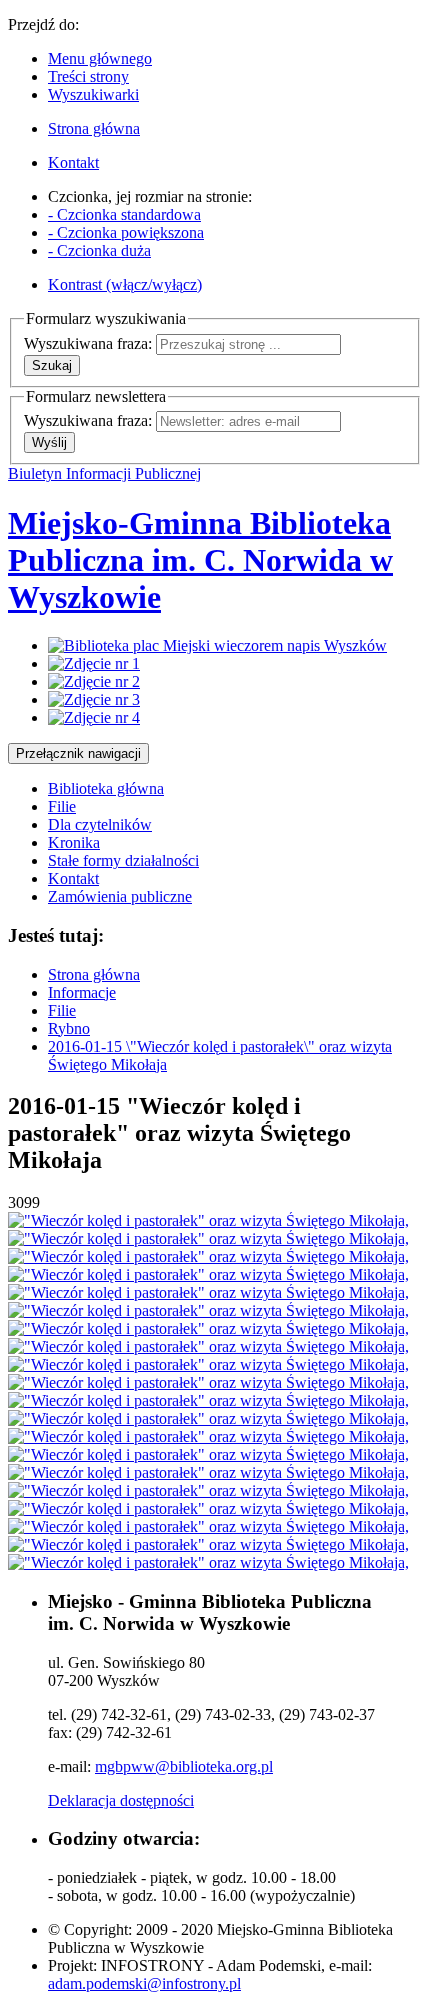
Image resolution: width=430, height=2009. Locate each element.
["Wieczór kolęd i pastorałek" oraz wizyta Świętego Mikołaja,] (208, 1220)
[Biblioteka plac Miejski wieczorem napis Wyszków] (217, 645)
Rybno (69, 1028)
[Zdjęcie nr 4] (94, 717)
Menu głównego (100, 58)
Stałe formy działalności (123, 860)
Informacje (82, 992)
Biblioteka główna (106, 788)
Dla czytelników (100, 824)
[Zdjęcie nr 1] (94, 663)
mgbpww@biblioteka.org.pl (184, 1766)
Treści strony (88, 76)
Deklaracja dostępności (121, 1800)
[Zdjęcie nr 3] (94, 699)
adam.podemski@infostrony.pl (144, 1983)
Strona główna (94, 974)
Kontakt (73, 878)
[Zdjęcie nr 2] (94, 681)
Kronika (74, 842)
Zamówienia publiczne (120, 896)
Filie (62, 806)
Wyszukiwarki (93, 94)
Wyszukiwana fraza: (88, 343)
